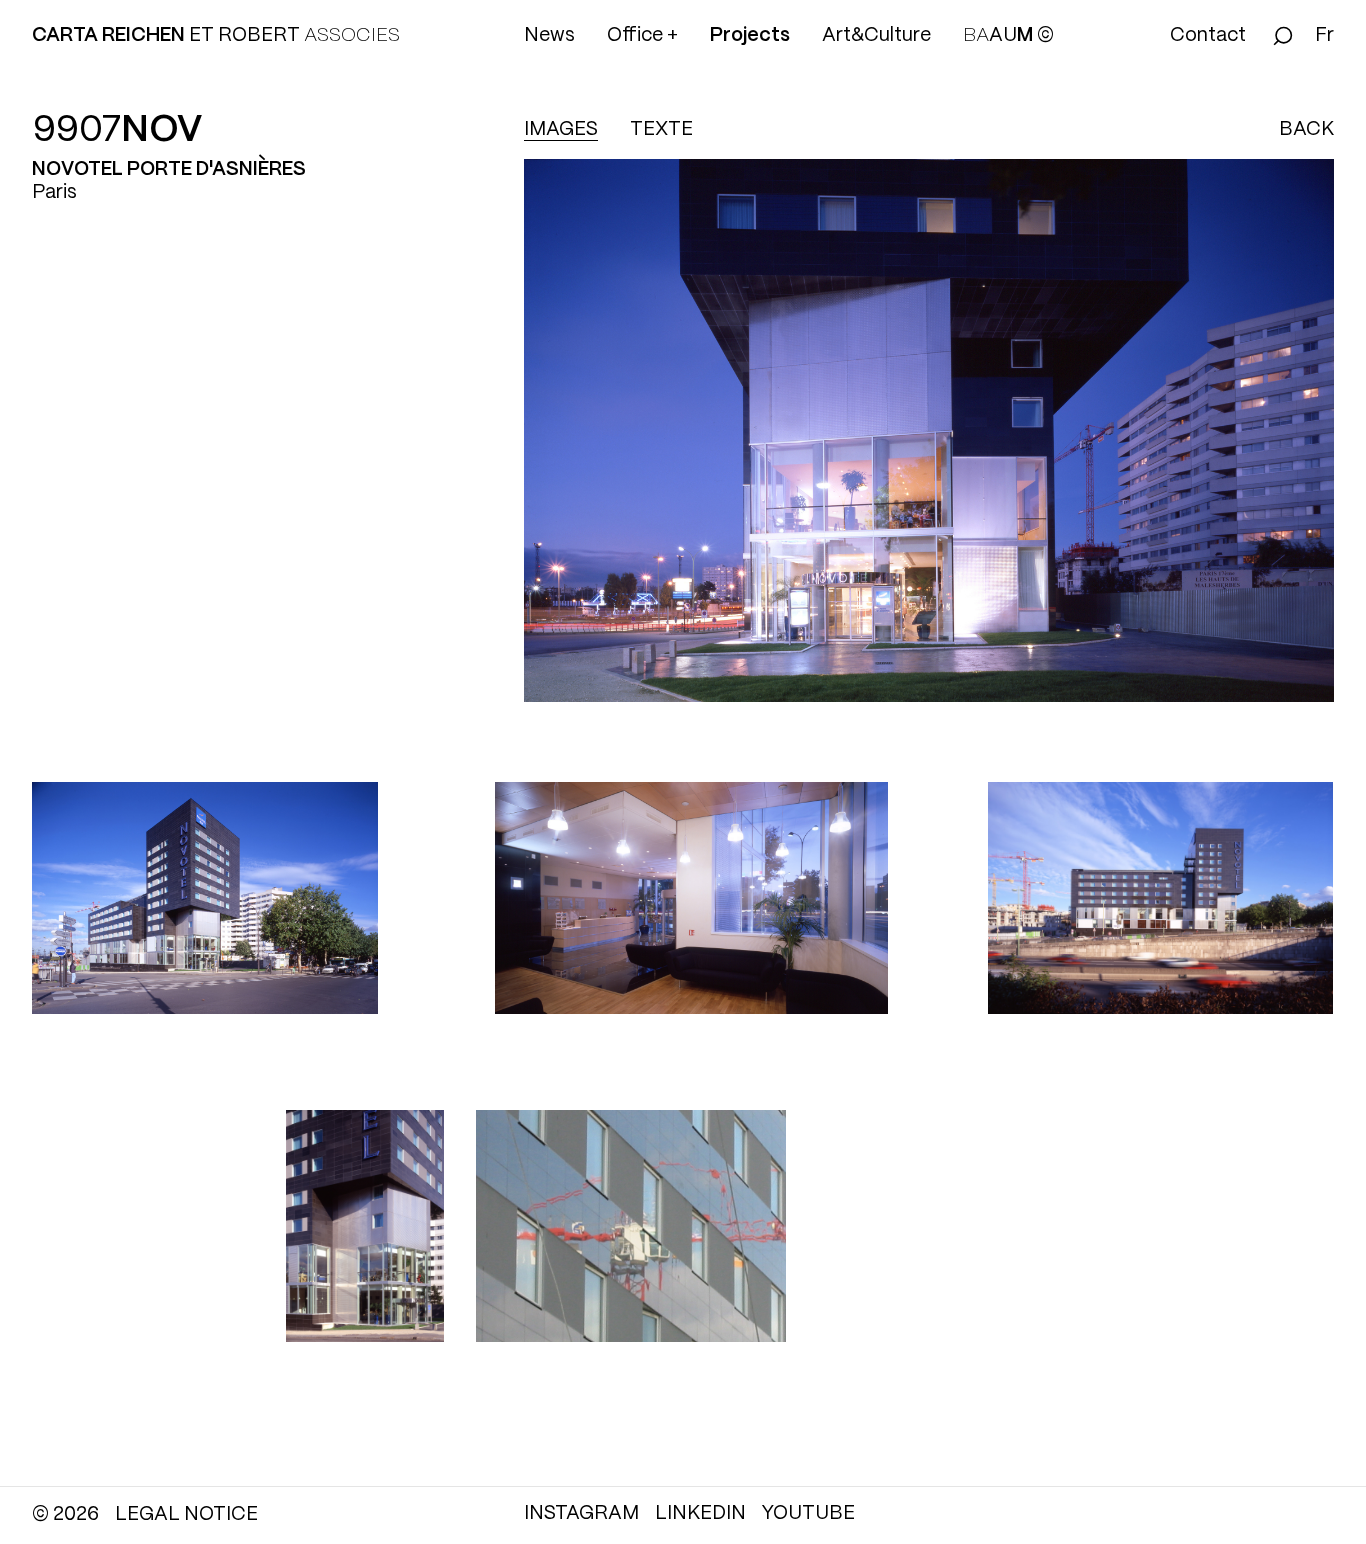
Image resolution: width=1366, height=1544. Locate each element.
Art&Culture (876, 36)
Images (561, 130)
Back (1306, 130)
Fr (1324, 36)
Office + (642, 36)
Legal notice (186, 1515)
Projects (750, 36)
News (549, 36)
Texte (661, 130)
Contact (1208, 36)
